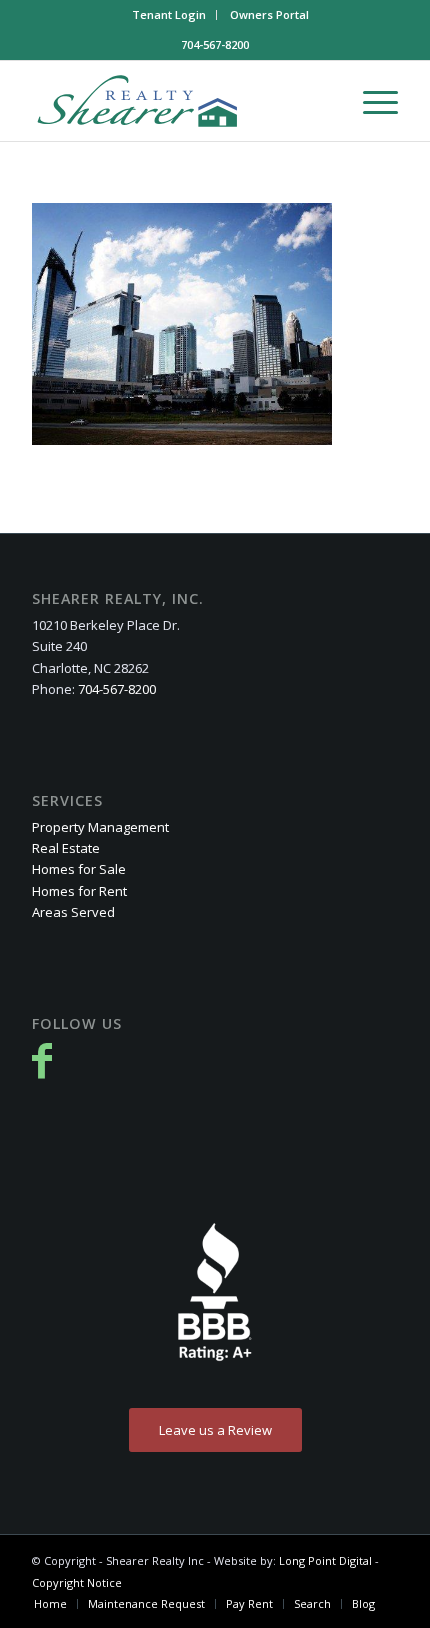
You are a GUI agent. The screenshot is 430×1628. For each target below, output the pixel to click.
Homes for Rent (79, 891)
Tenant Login (169, 14)
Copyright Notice (77, 1582)
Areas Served (73, 912)
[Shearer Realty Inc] (178, 101)
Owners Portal (269, 14)
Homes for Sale (79, 869)
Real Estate (66, 848)
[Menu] (370, 101)
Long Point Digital (327, 1560)
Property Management (100, 827)
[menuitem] (169, 15)
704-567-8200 (215, 44)
